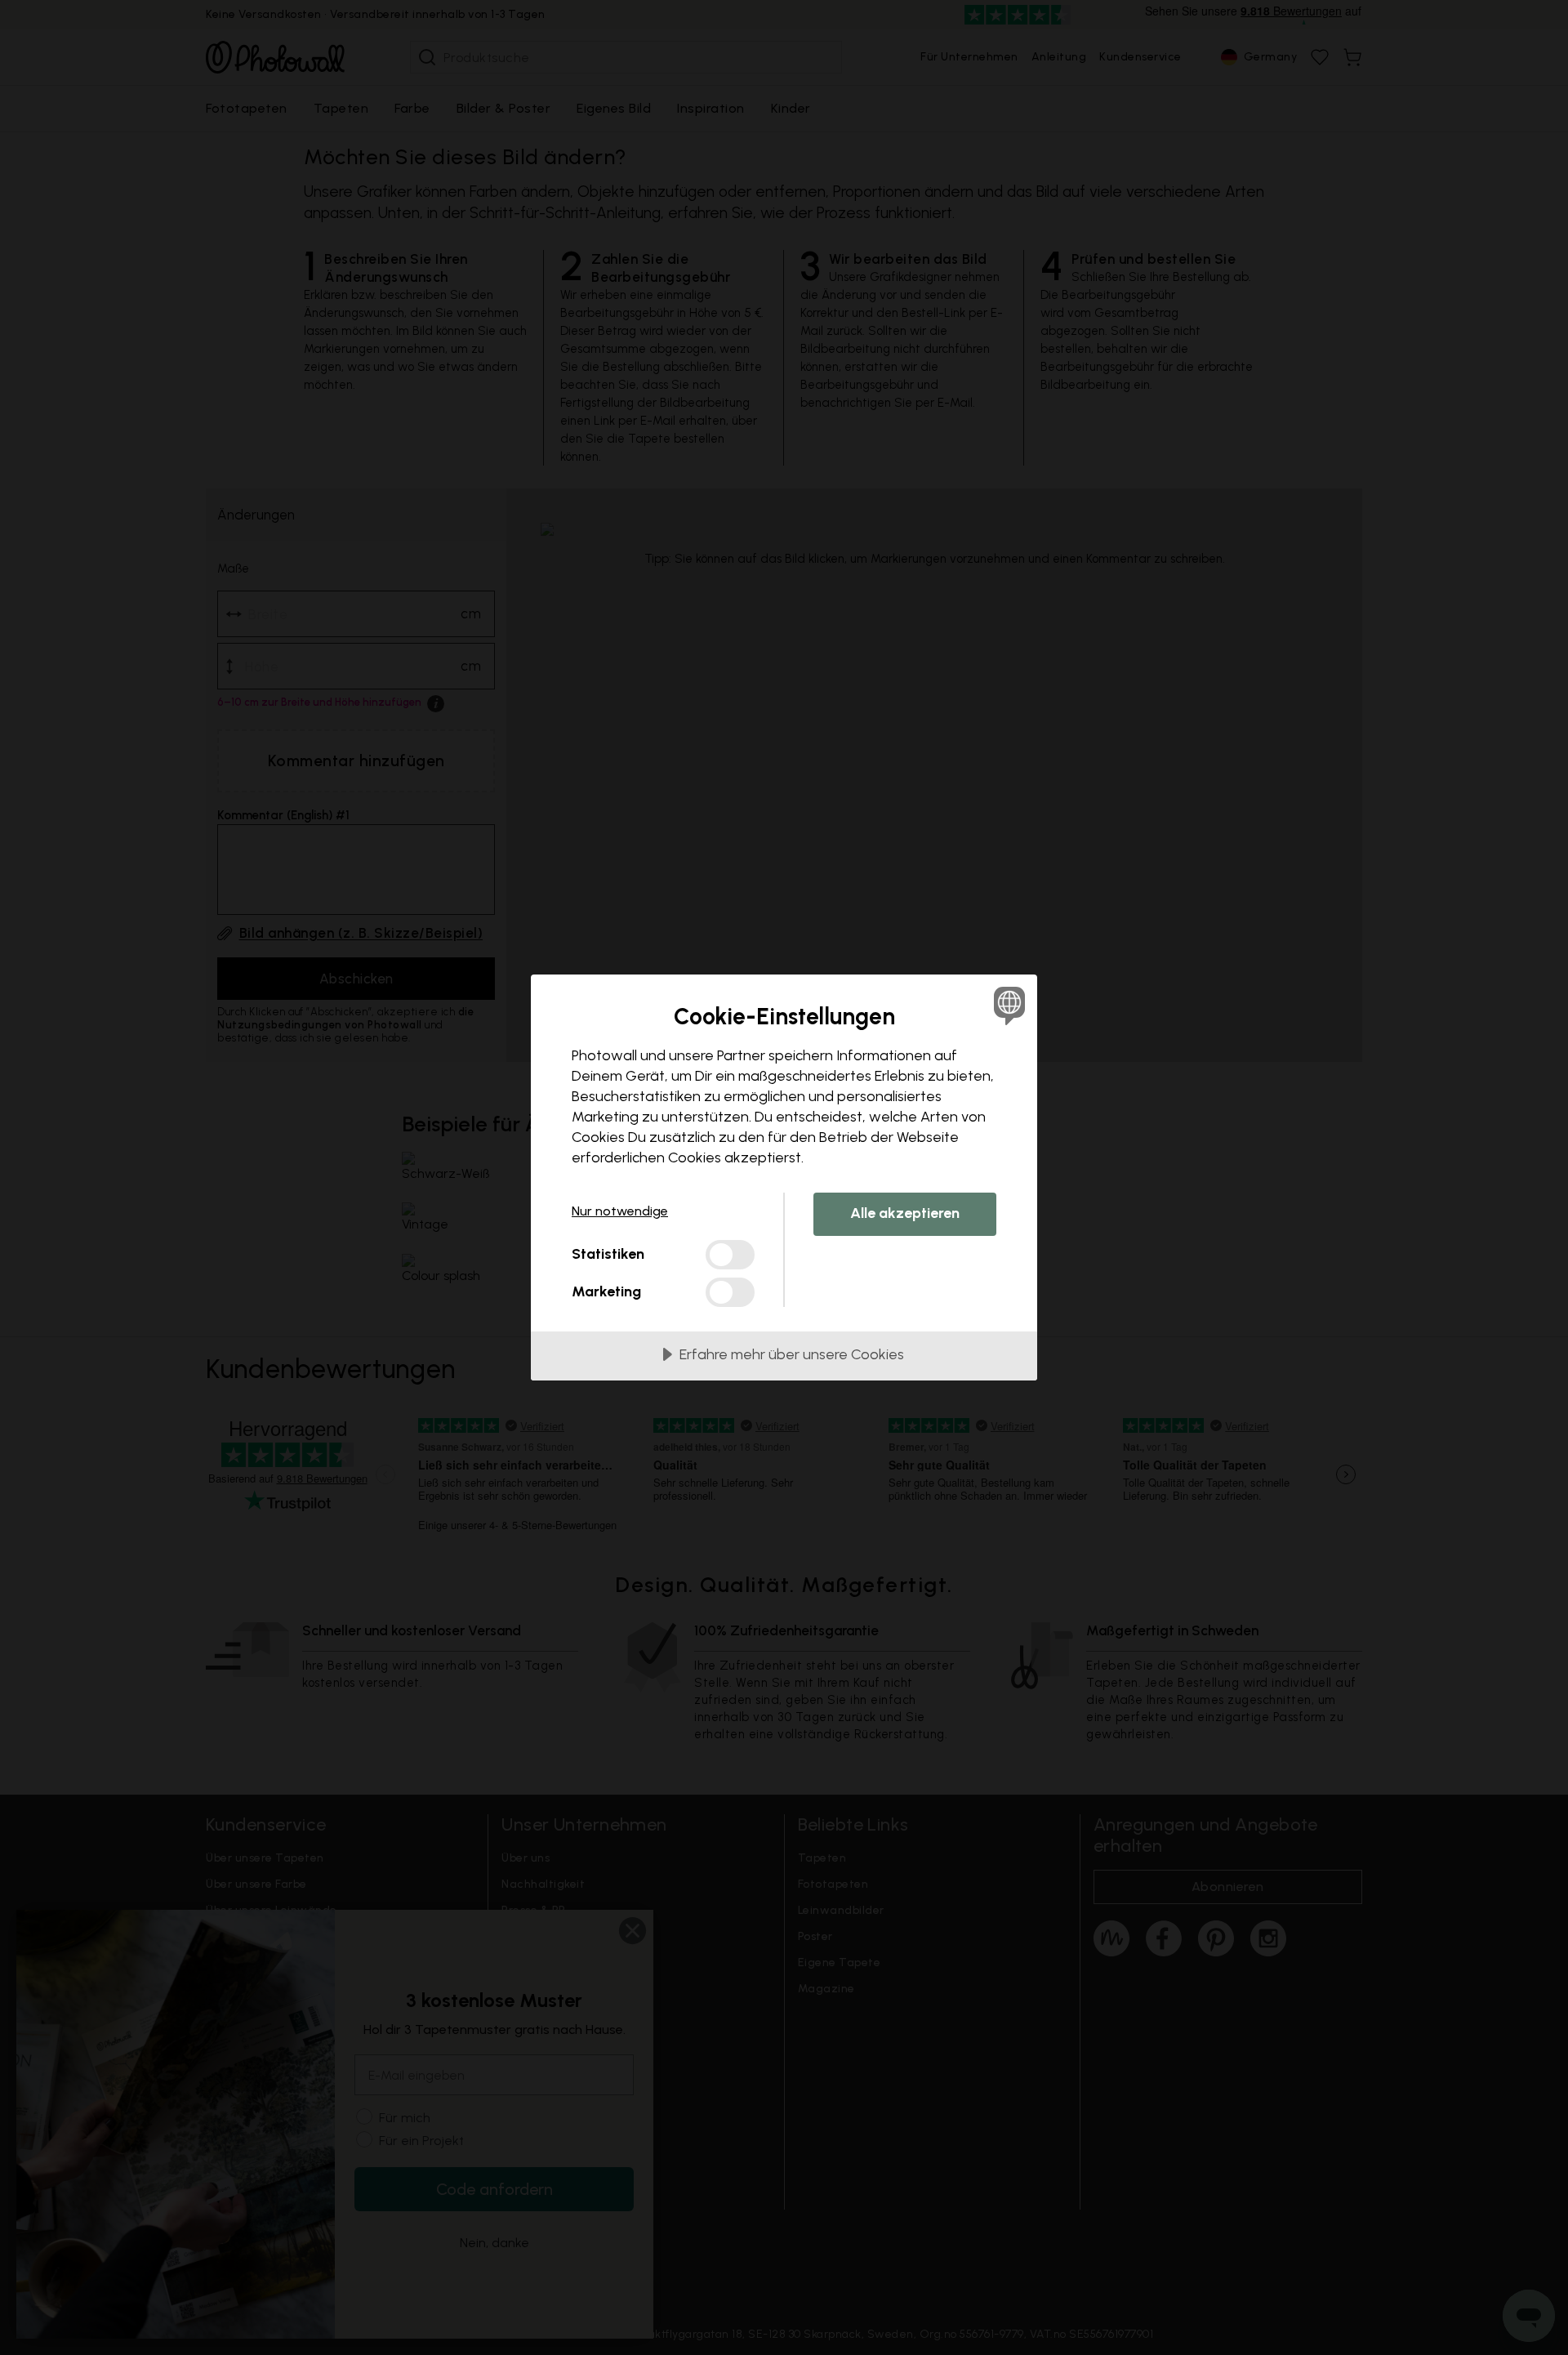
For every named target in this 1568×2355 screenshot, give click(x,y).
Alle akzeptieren (905, 1213)
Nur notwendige (620, 1211)
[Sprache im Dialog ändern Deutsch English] (1007, 1005)
